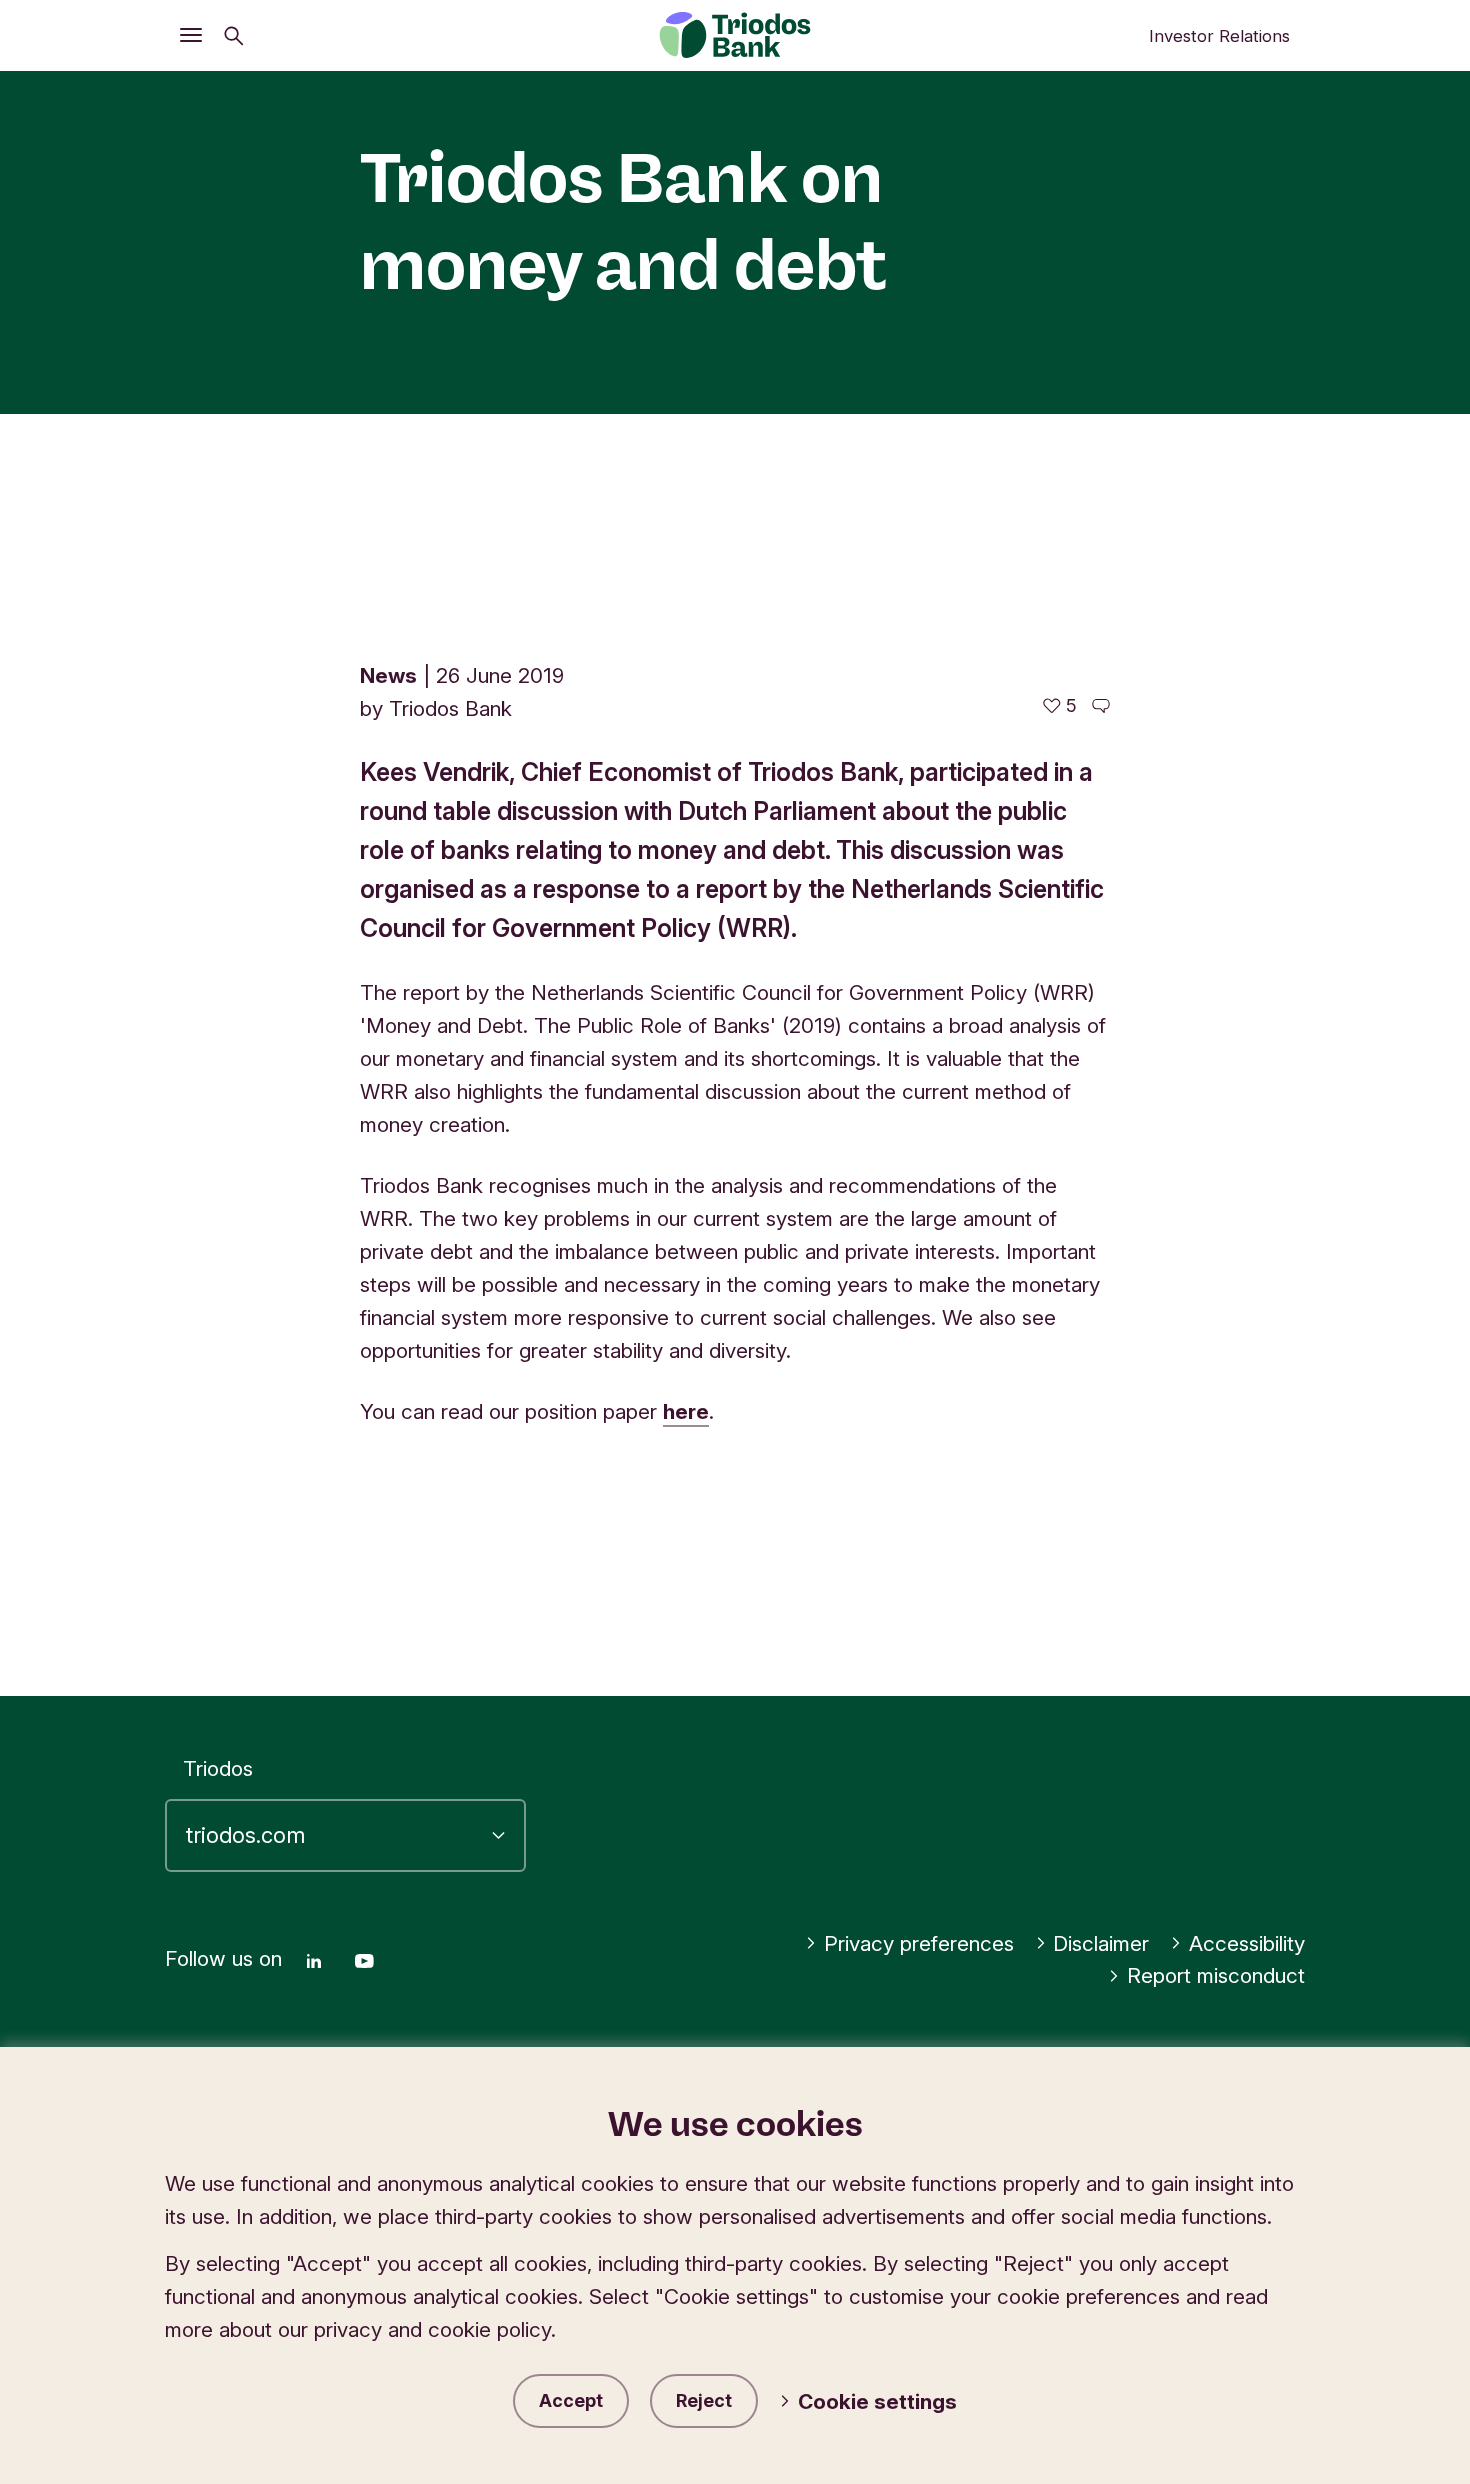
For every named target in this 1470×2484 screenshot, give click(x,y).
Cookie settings (877, 2401)
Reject (704, 2400)
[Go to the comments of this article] (1101, 706)
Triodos (218, 1768)
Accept (571, 2400)
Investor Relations (1219, 36)
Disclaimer (1101, 1943)
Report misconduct (1216, 1975)
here (686, 1411)
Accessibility (1247, 1943)
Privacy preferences (919, 1943)
